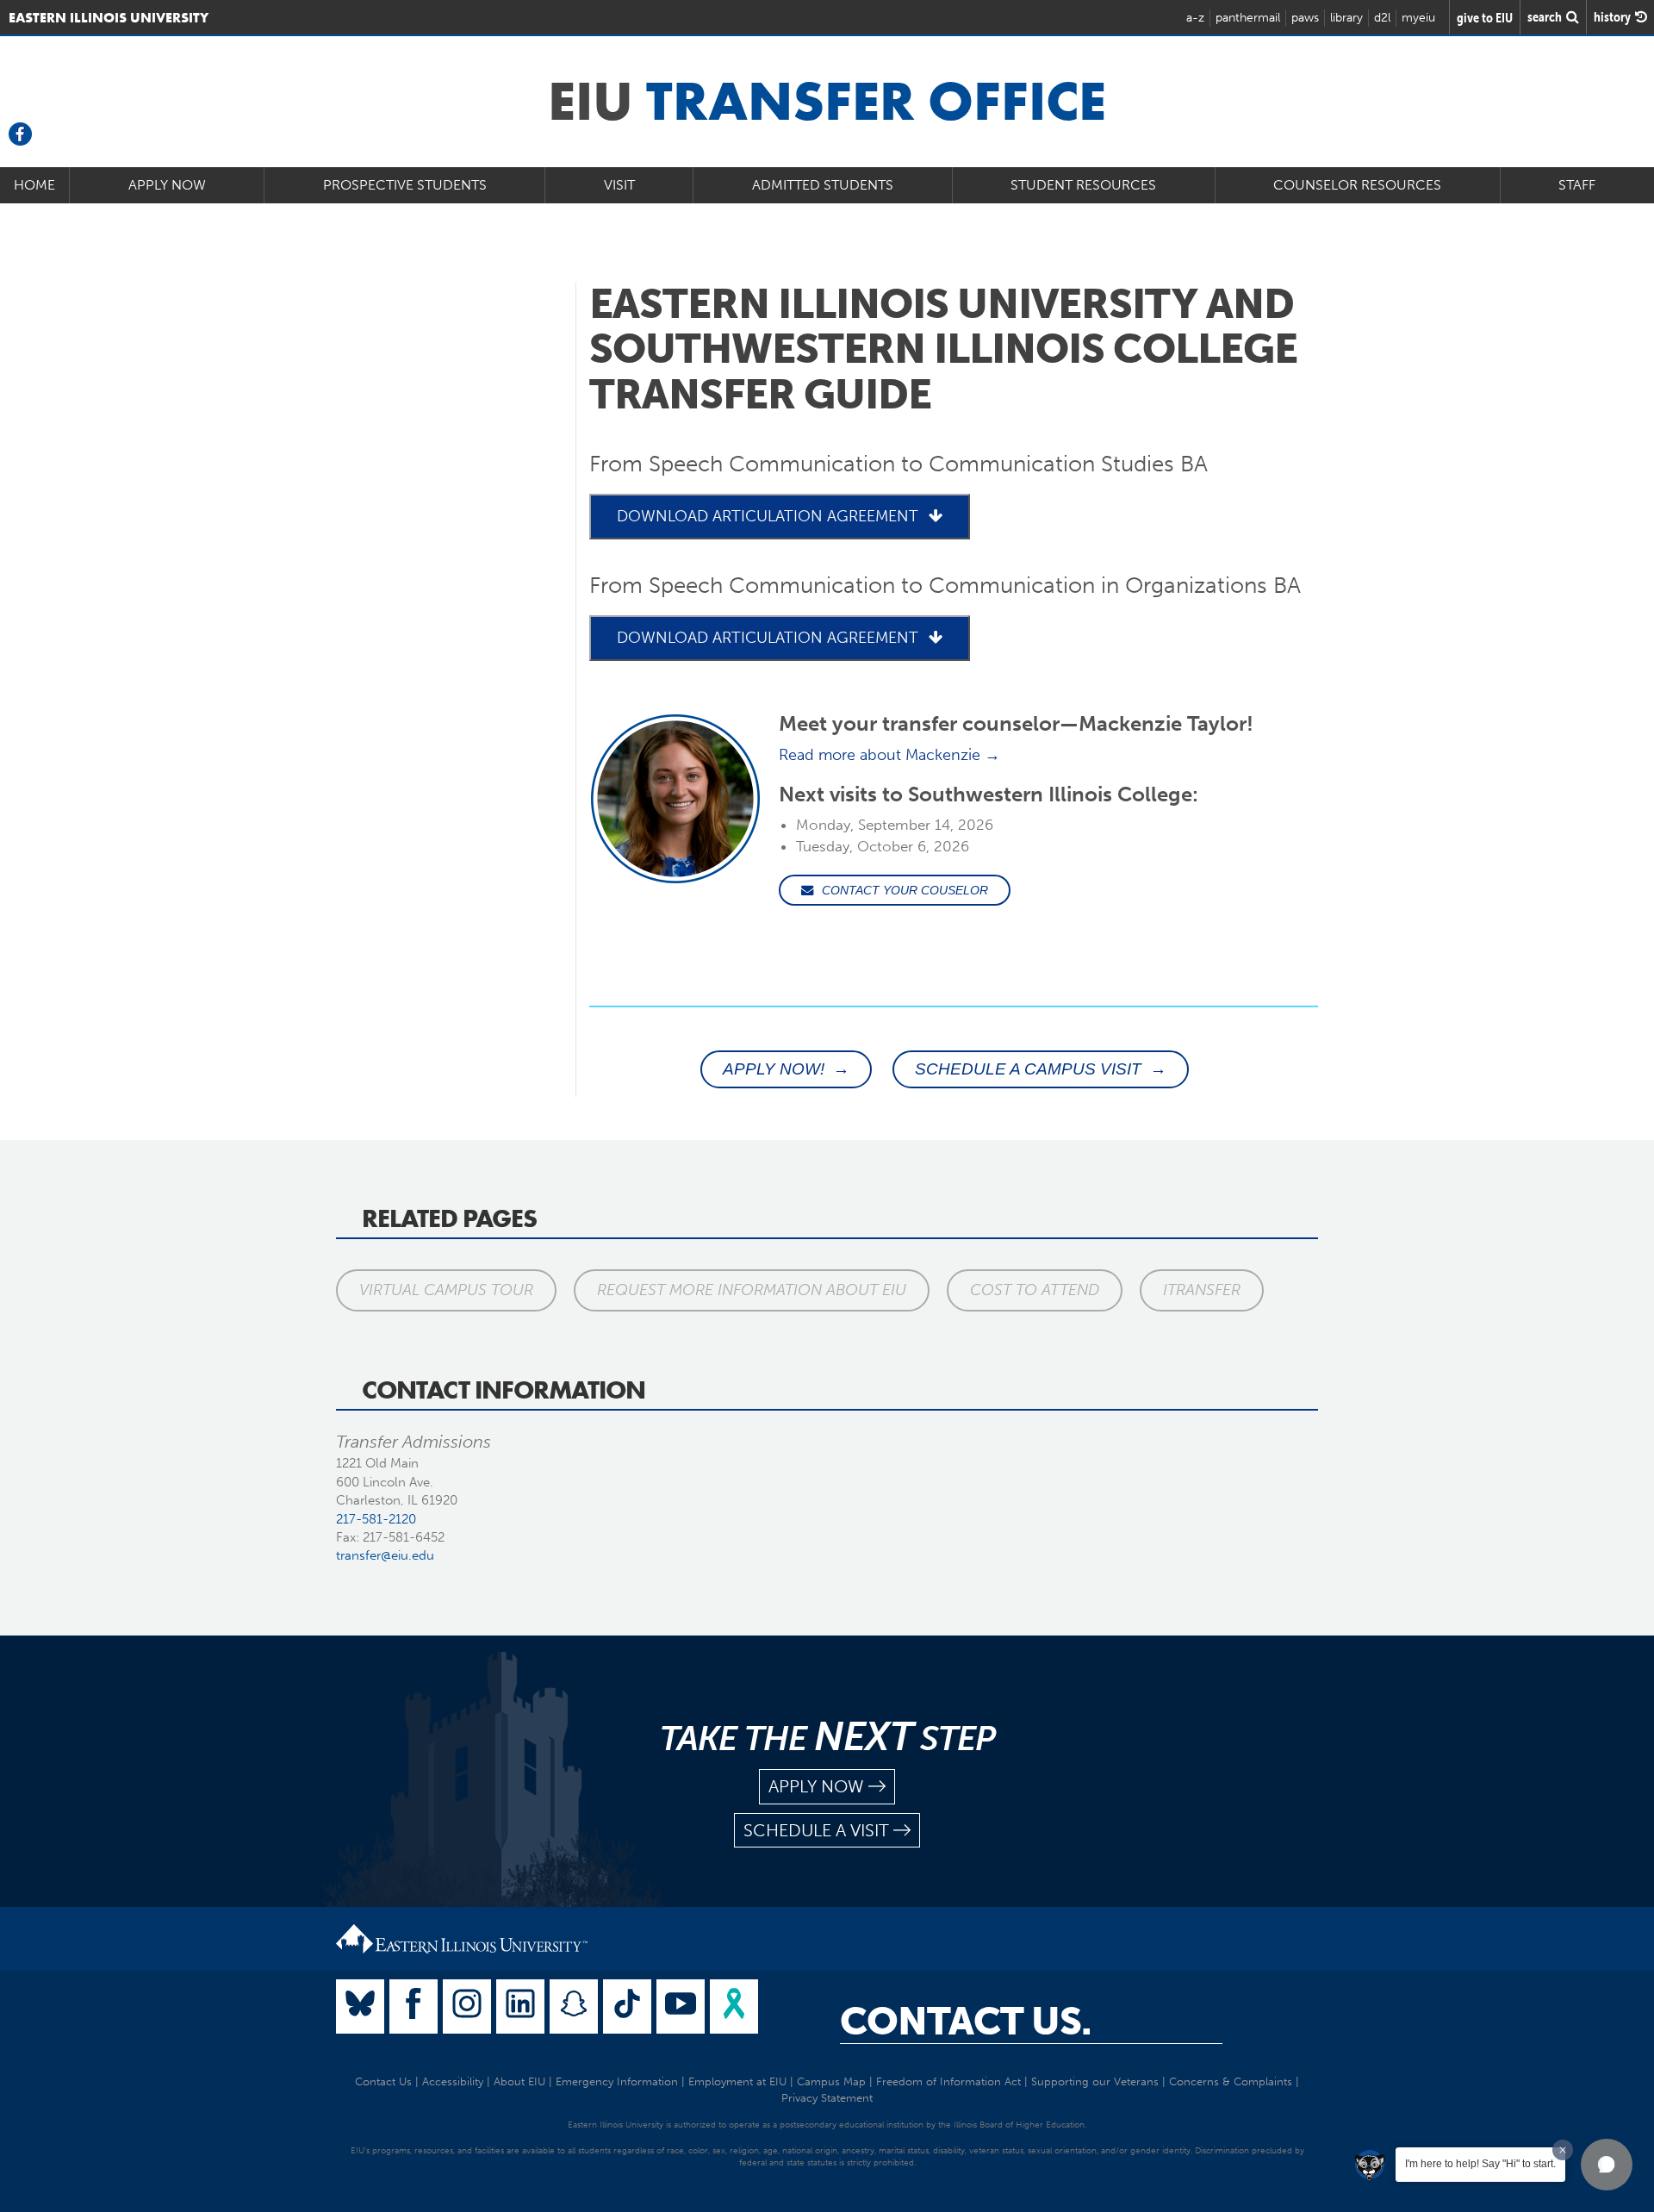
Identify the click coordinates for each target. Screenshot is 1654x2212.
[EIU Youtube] (681, 2006)
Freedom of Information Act (948, 2081)
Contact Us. (966, 2022)
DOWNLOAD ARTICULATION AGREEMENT (768, 516)
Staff (1577, 185)
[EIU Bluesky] (360, 2006)
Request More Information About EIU (752, 1290)
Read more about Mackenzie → (889, 755)
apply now (816, 1786)
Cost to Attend (1035, 1290)
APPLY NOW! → (786, 1069)
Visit (619, 185)
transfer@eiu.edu (385, 1555)
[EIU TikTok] (627, 2006)
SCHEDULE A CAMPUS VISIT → (1041, 1069)
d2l (1382, 18)
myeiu (1418, 18)
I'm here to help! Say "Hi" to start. (1480, 2164)
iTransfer (1202, 1290)
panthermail (1248, 18)
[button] (1607, 2165)
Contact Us (383, 2081)
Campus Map (831, 2081)
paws (1305, 18)
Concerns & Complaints (1231, 2081)
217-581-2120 (376, 1519)
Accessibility (453, 2081)
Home (34, 185)
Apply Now (167, 185)
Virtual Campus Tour (446, 1290)
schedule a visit (816, 1830)
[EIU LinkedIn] (520, 2006)
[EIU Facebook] (413, 2006)
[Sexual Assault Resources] (734, 2006)
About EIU (519, 2081)
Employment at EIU (737, 2081)
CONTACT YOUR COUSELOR (905, 890)
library (1346, 18)
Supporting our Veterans (1095, 2081)
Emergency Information (617, 2081)
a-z (1195, 18)
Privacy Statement (827, 2098)
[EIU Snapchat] (574, 2006)
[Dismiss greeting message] (1563, 2150)
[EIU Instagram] (467, 2006)
